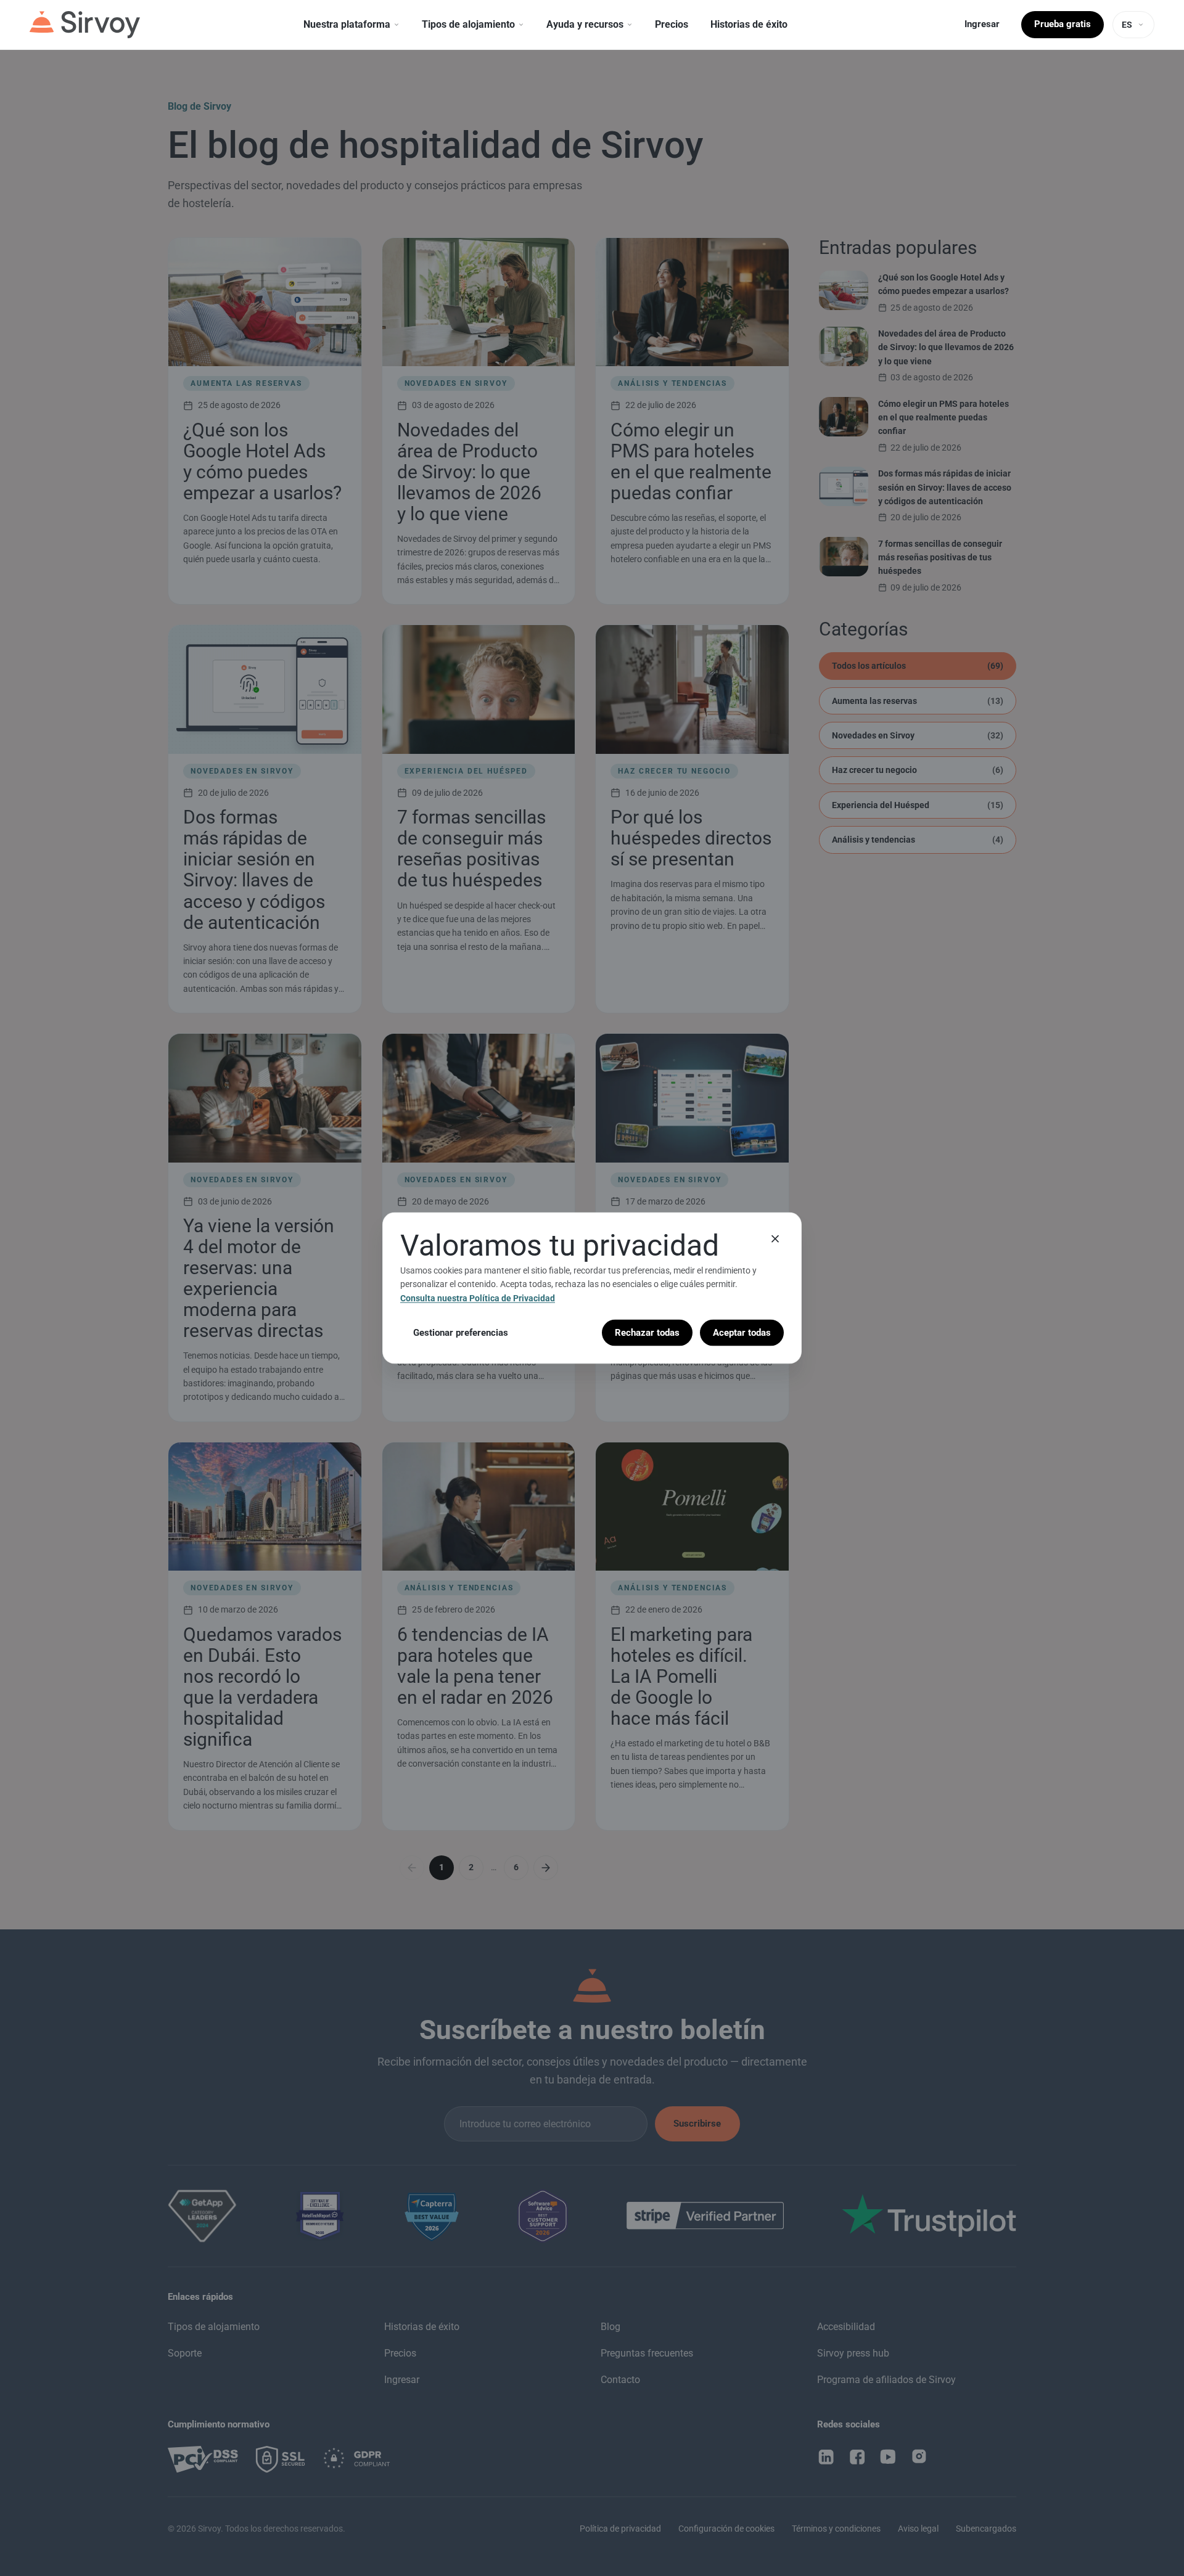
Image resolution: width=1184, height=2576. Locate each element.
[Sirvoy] (85, 25)
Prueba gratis (1063, 24)
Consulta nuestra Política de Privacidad (478, 1298)
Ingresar (982, 24)
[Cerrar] (775, 1238)
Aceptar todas (742, 1333)
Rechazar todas (647, 1333)
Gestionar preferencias (461, 1333)
